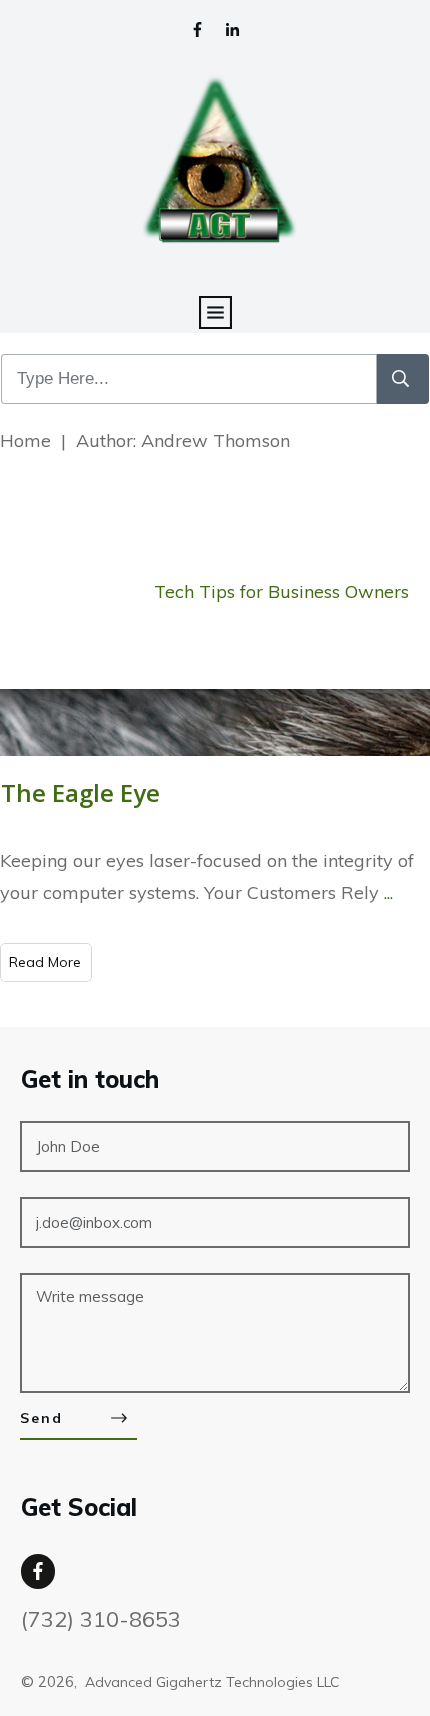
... (388, 892)
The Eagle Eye (80, 792)
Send (41, 1418)
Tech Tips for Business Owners (281, 591)
